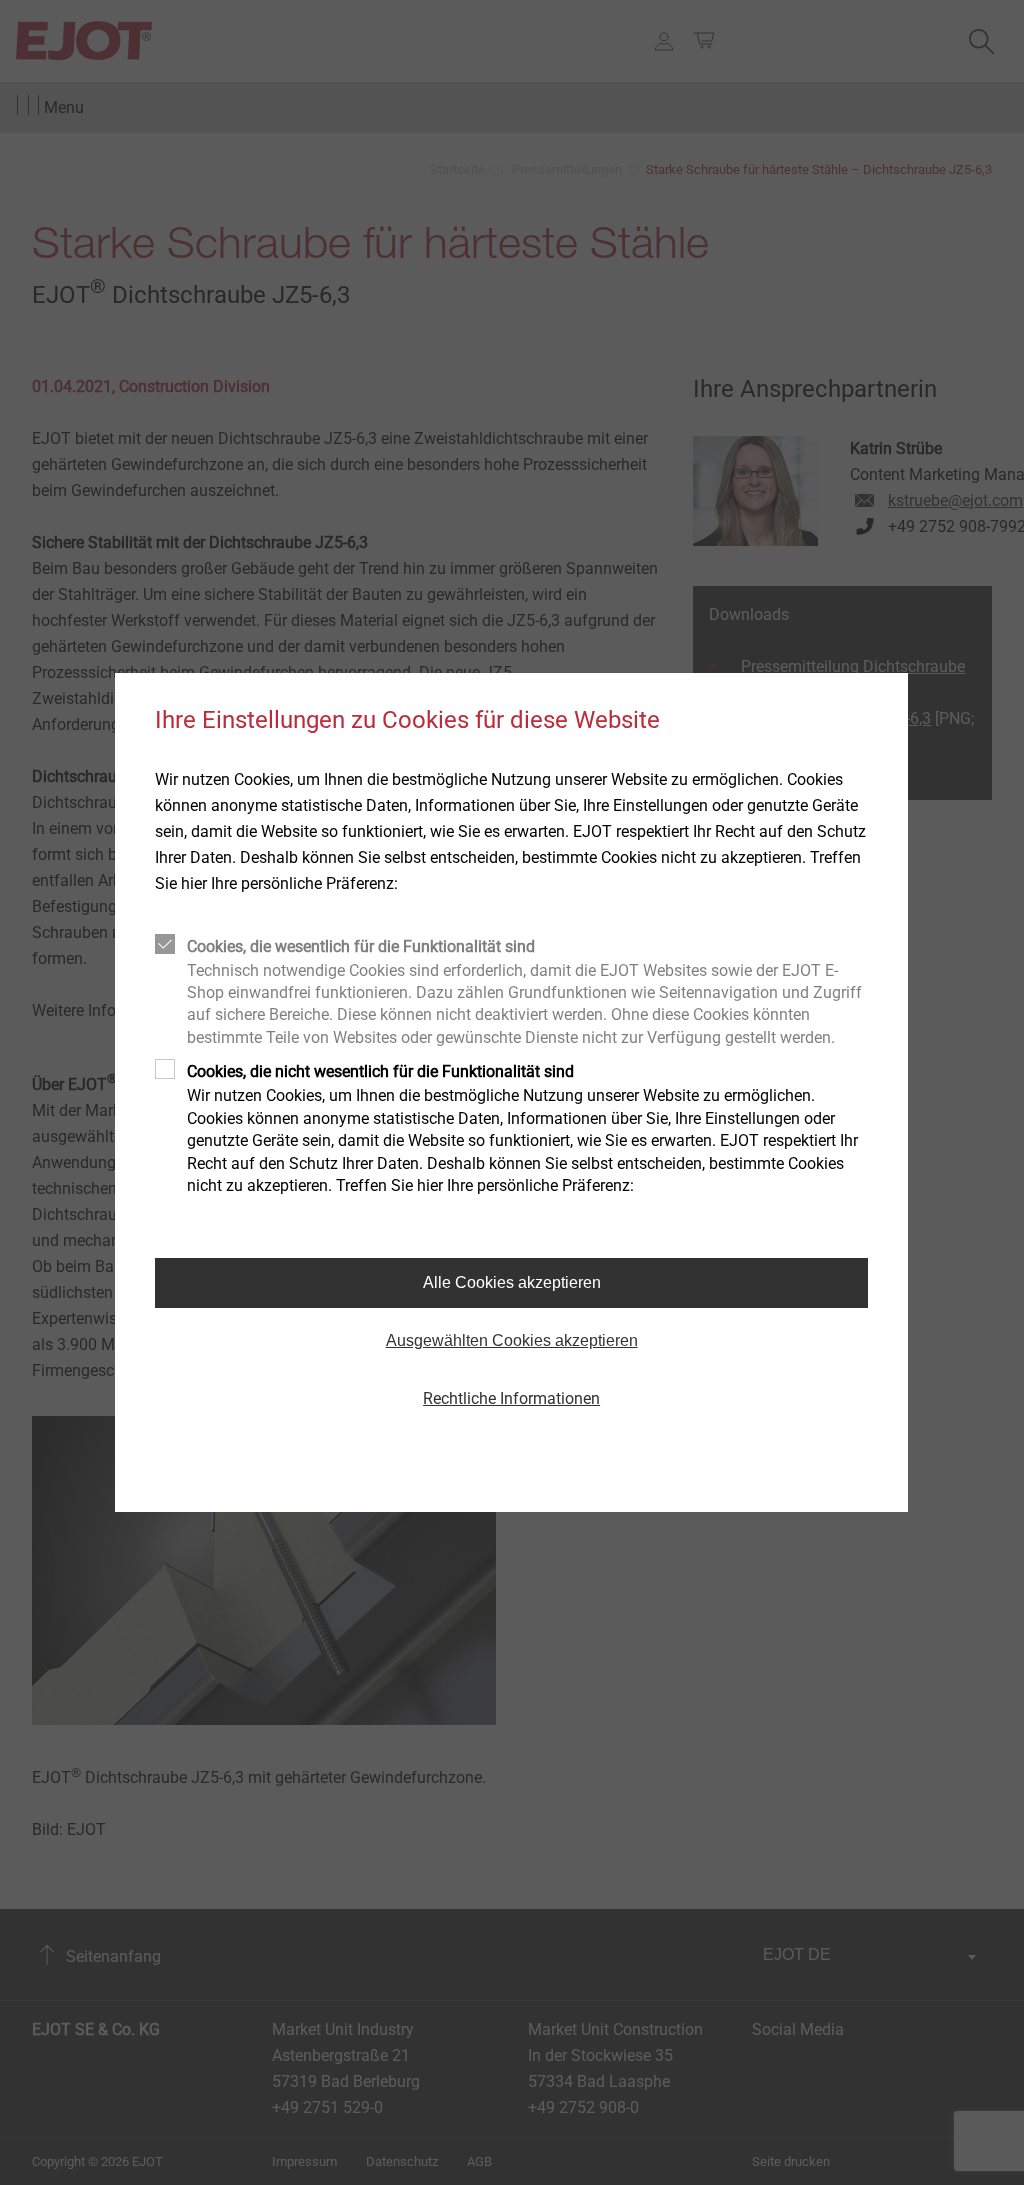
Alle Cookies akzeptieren (512, 1282)
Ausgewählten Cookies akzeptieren (512, 1340)
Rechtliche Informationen (511, 1398)
